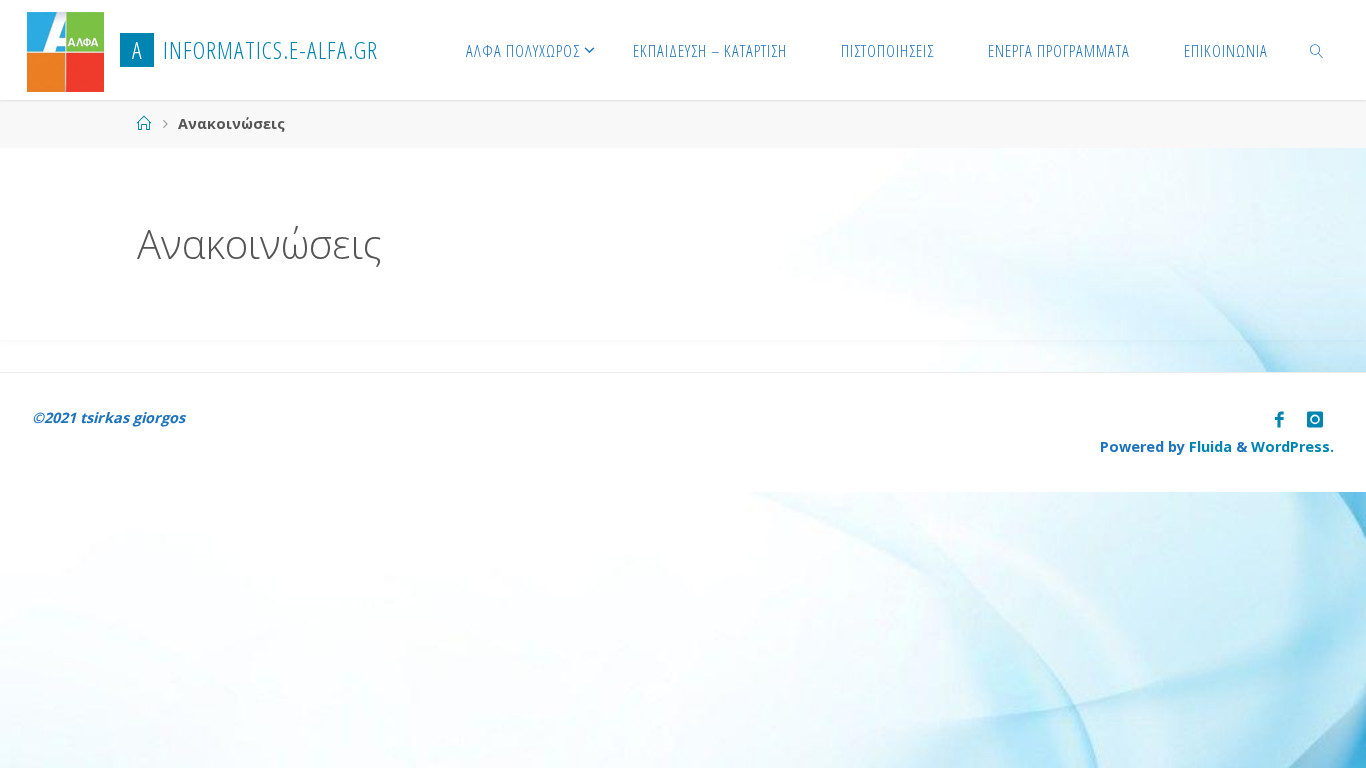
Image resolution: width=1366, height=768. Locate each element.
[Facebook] (1279, 419)
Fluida (1208, 446)
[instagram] (1315, 419)
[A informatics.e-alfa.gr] (65, 50)
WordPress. (1292, 446)
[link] (1316, 50)
